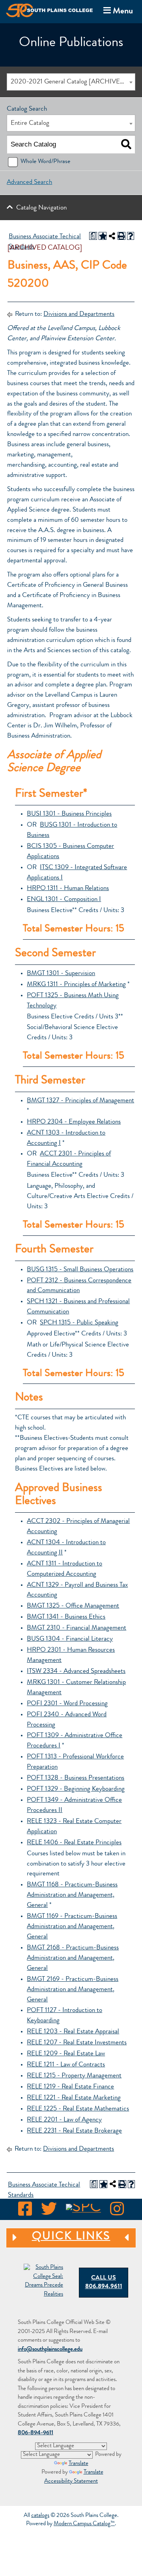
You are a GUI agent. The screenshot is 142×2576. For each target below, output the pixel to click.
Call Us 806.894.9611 (104, 2283)
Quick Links (58, 2237)
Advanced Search (29, 183)
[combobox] (71, 82)
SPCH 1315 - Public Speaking (79, 1323)
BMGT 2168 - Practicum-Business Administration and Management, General (73, 1958)
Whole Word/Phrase (45, 162)
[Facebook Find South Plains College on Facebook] (25, 2211)
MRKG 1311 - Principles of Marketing (76, 985)
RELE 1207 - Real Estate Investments (77, 2043)
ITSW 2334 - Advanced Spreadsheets (76, 1672)
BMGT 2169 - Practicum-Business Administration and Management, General (73, 1990)
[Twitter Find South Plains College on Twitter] (49, 2211)
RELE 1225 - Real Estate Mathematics (78, 2109)
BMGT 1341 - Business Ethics (66, 1617)
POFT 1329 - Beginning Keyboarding (76, 1789)
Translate (78, 2464)
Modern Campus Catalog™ (84, 2524)
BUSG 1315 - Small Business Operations (80, 1270)
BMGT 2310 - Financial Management (77, 1628)
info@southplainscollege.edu (50, 2350)
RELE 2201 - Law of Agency (64, 2120)
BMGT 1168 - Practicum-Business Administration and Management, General (72, 1895)
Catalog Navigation (41, 208)
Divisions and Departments (79, 314)
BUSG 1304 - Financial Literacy (70, 1639)
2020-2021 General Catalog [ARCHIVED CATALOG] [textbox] (73, 82)
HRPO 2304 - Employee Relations (74, 1122)
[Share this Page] (112, 236)
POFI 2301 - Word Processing (67, 1704)
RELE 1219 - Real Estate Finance (70, 2087)
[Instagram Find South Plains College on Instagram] (117, 2211)
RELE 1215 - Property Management (74, 2076)
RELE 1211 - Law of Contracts (66, 2065)
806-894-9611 (35, 2433)
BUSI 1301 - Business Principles (69, 814)
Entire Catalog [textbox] (30, 123)
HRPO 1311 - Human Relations (68, 889)
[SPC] (83, 2211)
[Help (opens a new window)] (131, 236)
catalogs (40, 2516)
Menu (117, 11)
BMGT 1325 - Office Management (73, 1606)
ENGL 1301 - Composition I (64, 900)
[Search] (126, 145)
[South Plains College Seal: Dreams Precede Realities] (43, 2282)
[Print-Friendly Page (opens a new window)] (121, 236)
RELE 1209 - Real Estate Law (66, 2054)
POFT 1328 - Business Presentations (76, 1778)
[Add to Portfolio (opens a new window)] (103, 236)
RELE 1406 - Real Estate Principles (74, 1843)
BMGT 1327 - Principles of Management (80, 1101)
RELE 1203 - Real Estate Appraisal (73, 2032)
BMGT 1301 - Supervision (61, 974)
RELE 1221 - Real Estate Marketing (74, 2098)
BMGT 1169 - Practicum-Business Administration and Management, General (72, 1927)
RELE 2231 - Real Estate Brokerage (74, 2131)
